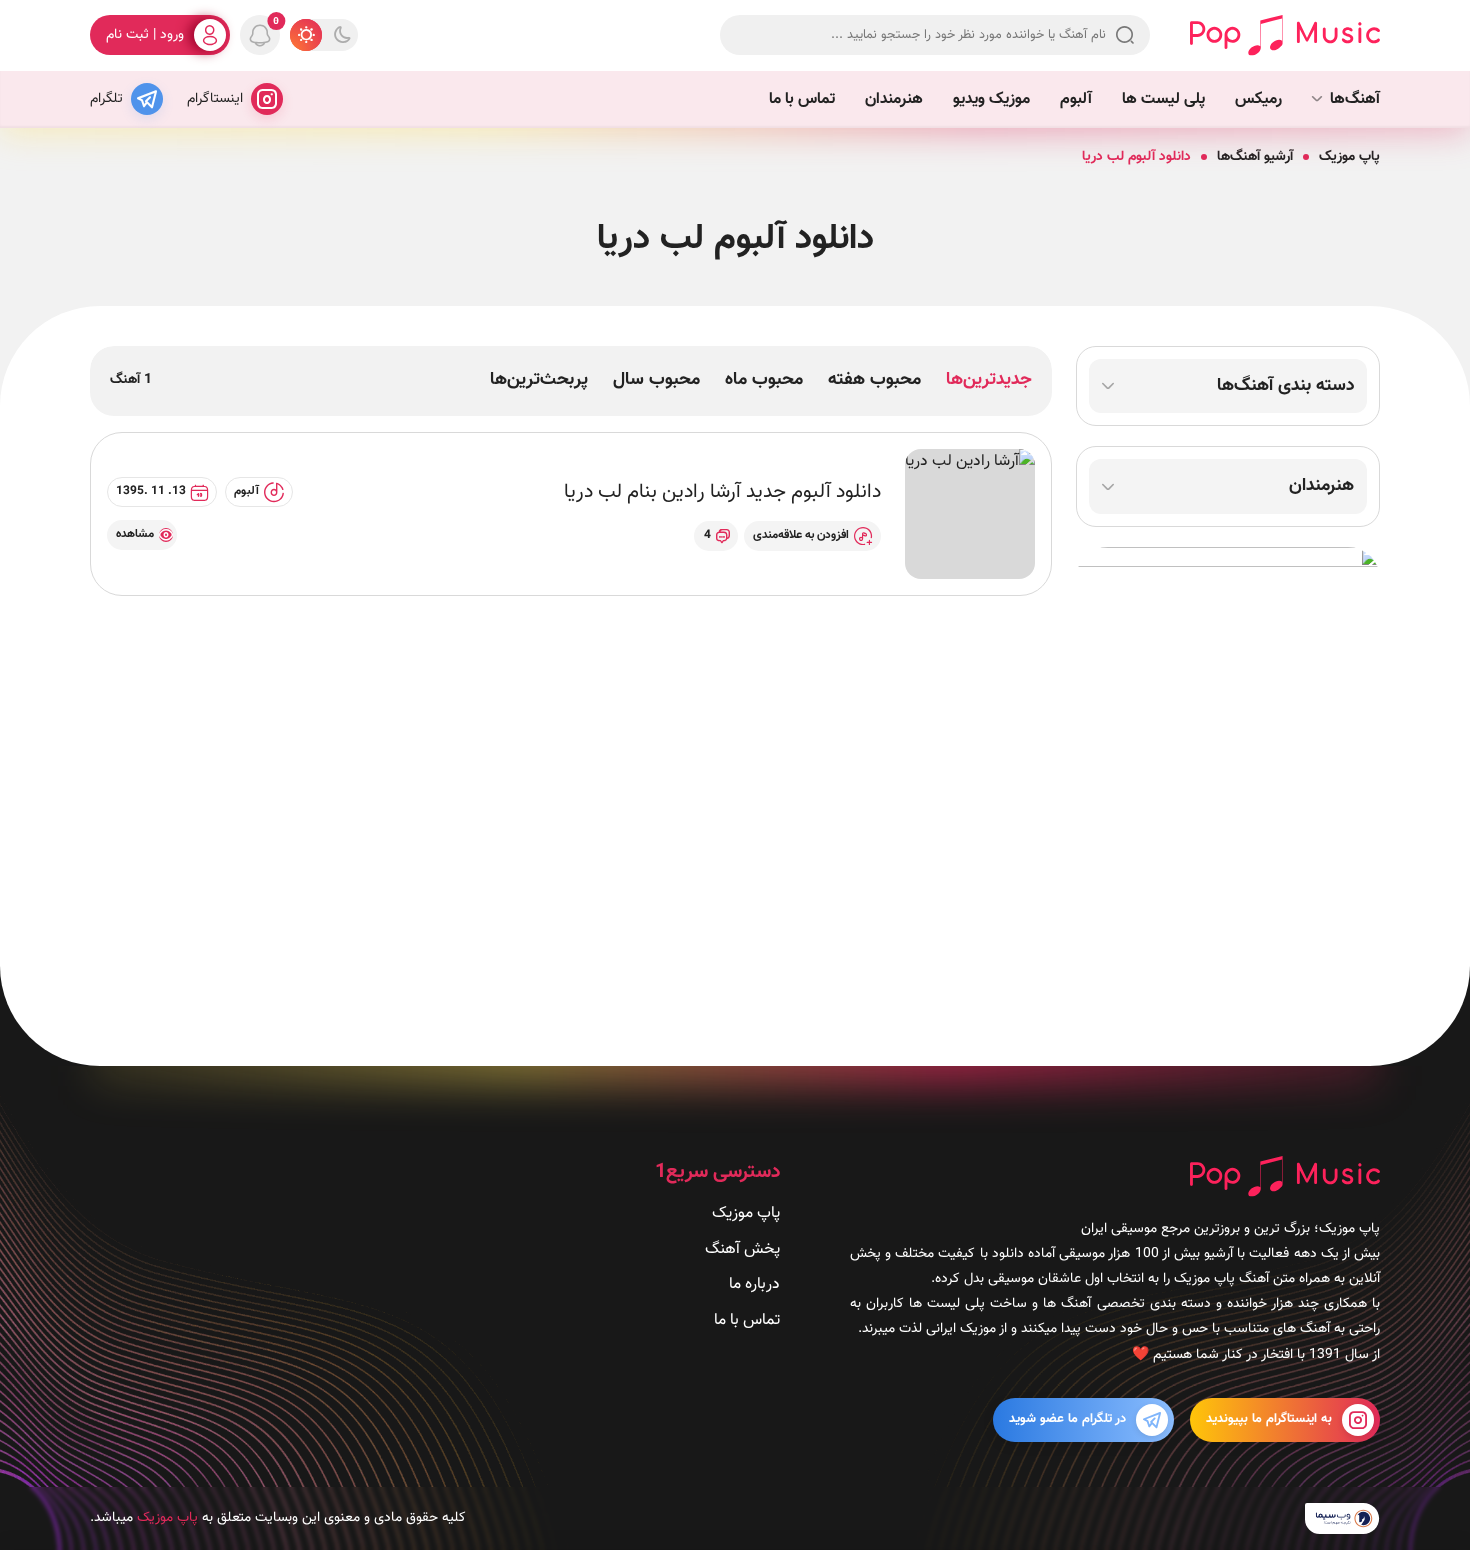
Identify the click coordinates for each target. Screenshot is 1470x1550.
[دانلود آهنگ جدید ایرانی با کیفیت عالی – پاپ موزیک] (1285, 35)
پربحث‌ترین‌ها (539, 380)
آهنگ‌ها (1355, 99)
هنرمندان (894, 99)
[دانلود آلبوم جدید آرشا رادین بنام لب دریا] (970, 514)
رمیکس (1258, 99)
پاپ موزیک (1349, 157)
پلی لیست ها (1163, 99)
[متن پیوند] (1228, 786)
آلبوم (1076, 99)
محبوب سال (656, 380)
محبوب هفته (874, 380)
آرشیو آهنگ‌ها (1255, 157)
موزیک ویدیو (991, 99)
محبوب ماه (764, 380)
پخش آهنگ (742, 1248)
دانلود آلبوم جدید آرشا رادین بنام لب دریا (722, 492)
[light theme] (306, 35)
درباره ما (754, 1284)
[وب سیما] (1342, 1518)
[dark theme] (342, 35)
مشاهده (135, 534)
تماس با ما (802, 99)
